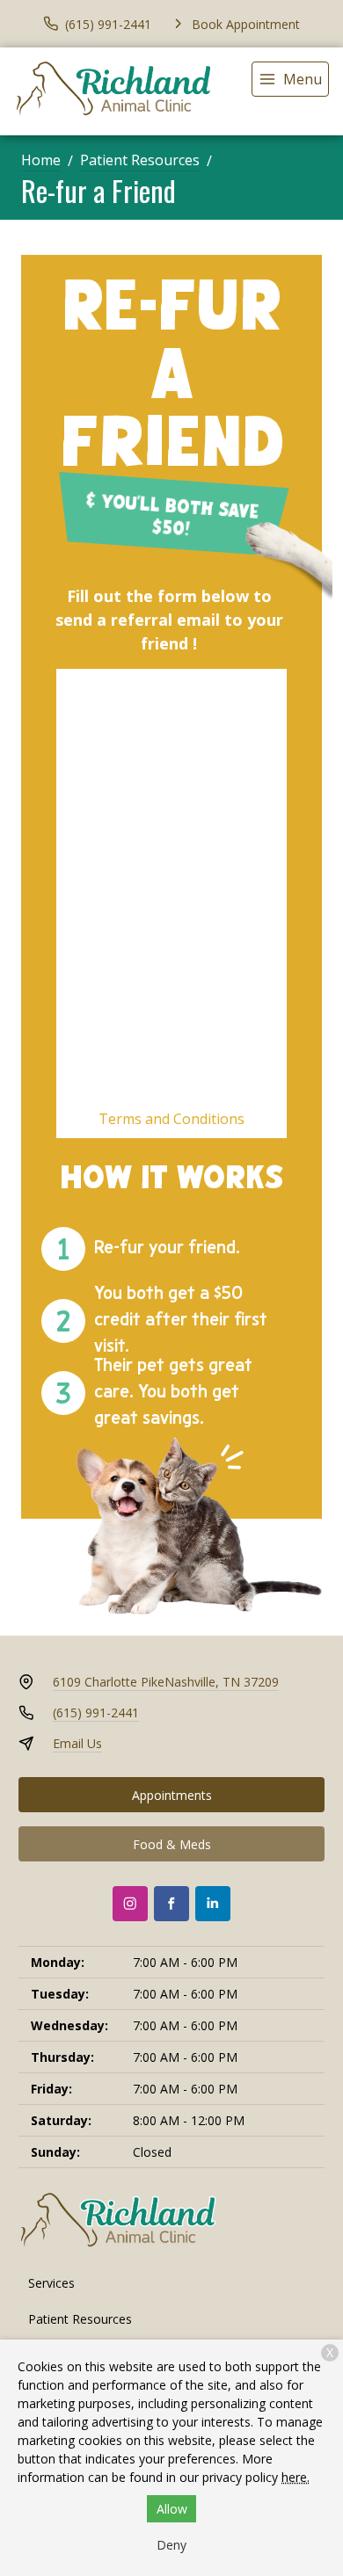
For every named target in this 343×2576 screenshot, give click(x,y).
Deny (171, 2545)
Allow (172, 2509)
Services (51, 2283)
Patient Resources (140, 160)
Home (41, 160)
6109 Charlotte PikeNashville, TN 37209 (166, 1682)
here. (296, 2477)
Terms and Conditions (171, 1119)
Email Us (77, 1743)
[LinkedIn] (213, 1904)
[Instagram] (130, 1904)
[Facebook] (171, 1904)
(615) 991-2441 (96, 1712)
